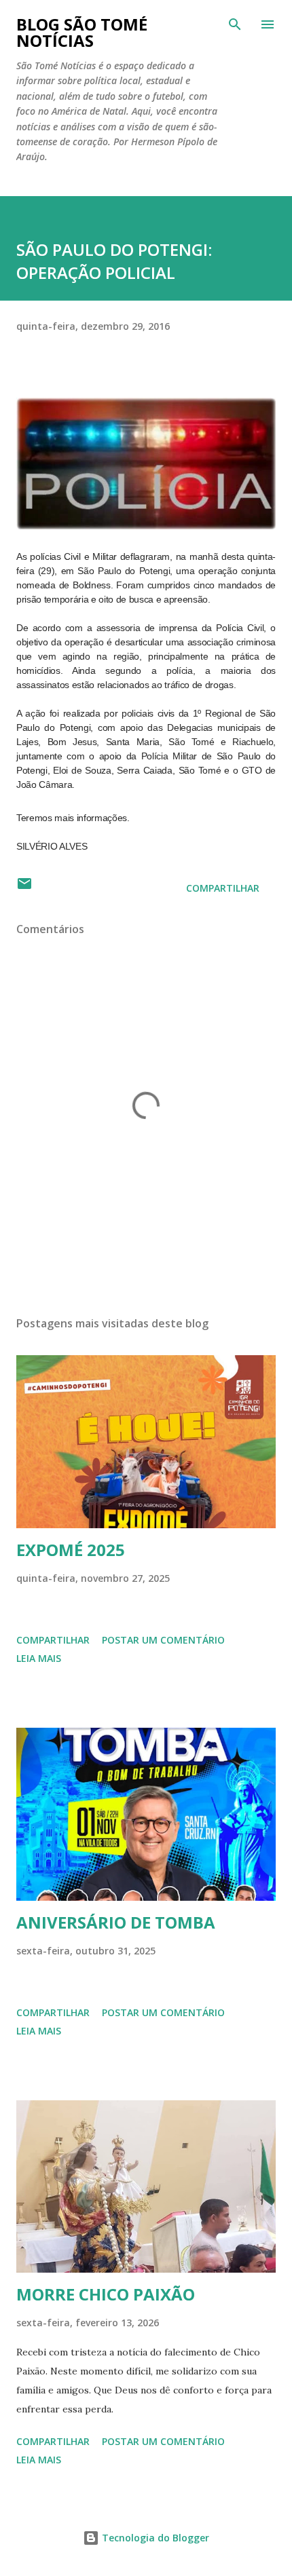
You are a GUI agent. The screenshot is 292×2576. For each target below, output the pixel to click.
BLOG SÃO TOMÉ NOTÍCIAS (82, 32)
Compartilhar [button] (223, 888)
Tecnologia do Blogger (154, 2538)
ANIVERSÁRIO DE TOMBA (116, 1922)
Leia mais (39, 1658)
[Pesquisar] (235, 24)
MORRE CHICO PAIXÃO (106, 2294)
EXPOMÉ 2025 (71, 1550)
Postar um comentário (163, 1640)
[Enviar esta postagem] (24, 888)
